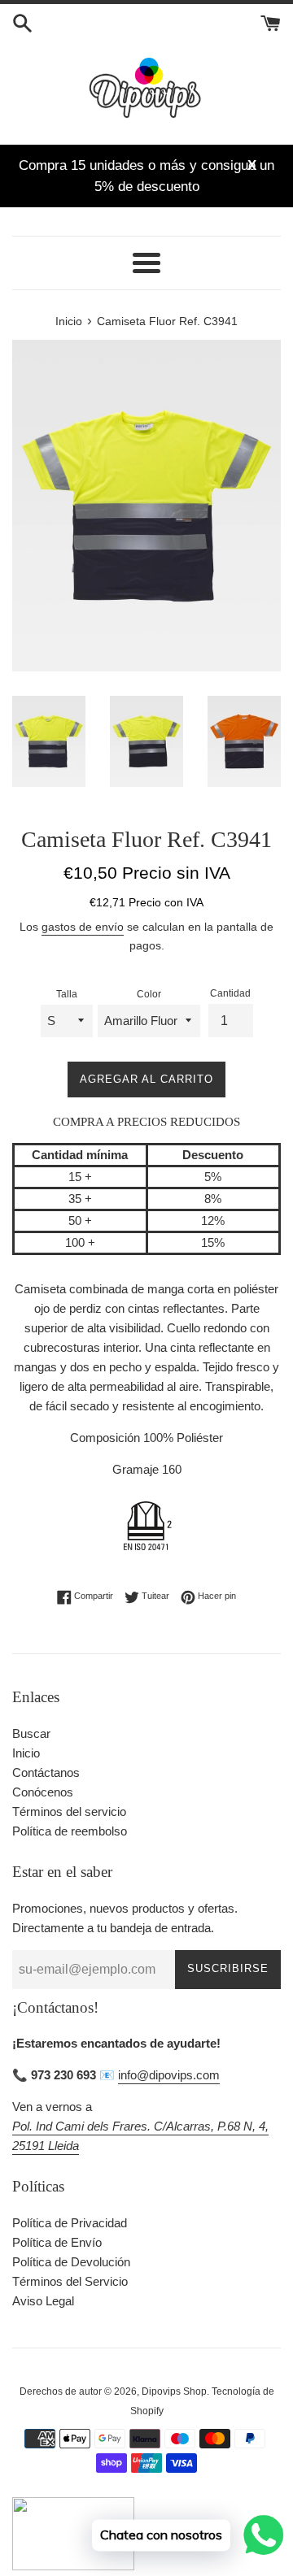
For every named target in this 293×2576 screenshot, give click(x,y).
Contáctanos (46, 1772)
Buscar (31, 1733)
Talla (67, 994)
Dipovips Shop (174, 2391)
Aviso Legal (43, 2301)
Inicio (26, 1753)
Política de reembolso (70, 1831)
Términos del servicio (69, 1811)
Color (149, 994)
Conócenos (43, 1792)
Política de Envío (57, 2242)
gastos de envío (83, 927)
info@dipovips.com (169, 2075)
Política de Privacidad (70, 2223)
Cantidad (230, 993)
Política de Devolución (71, 2262)
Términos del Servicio (70, 2281)
